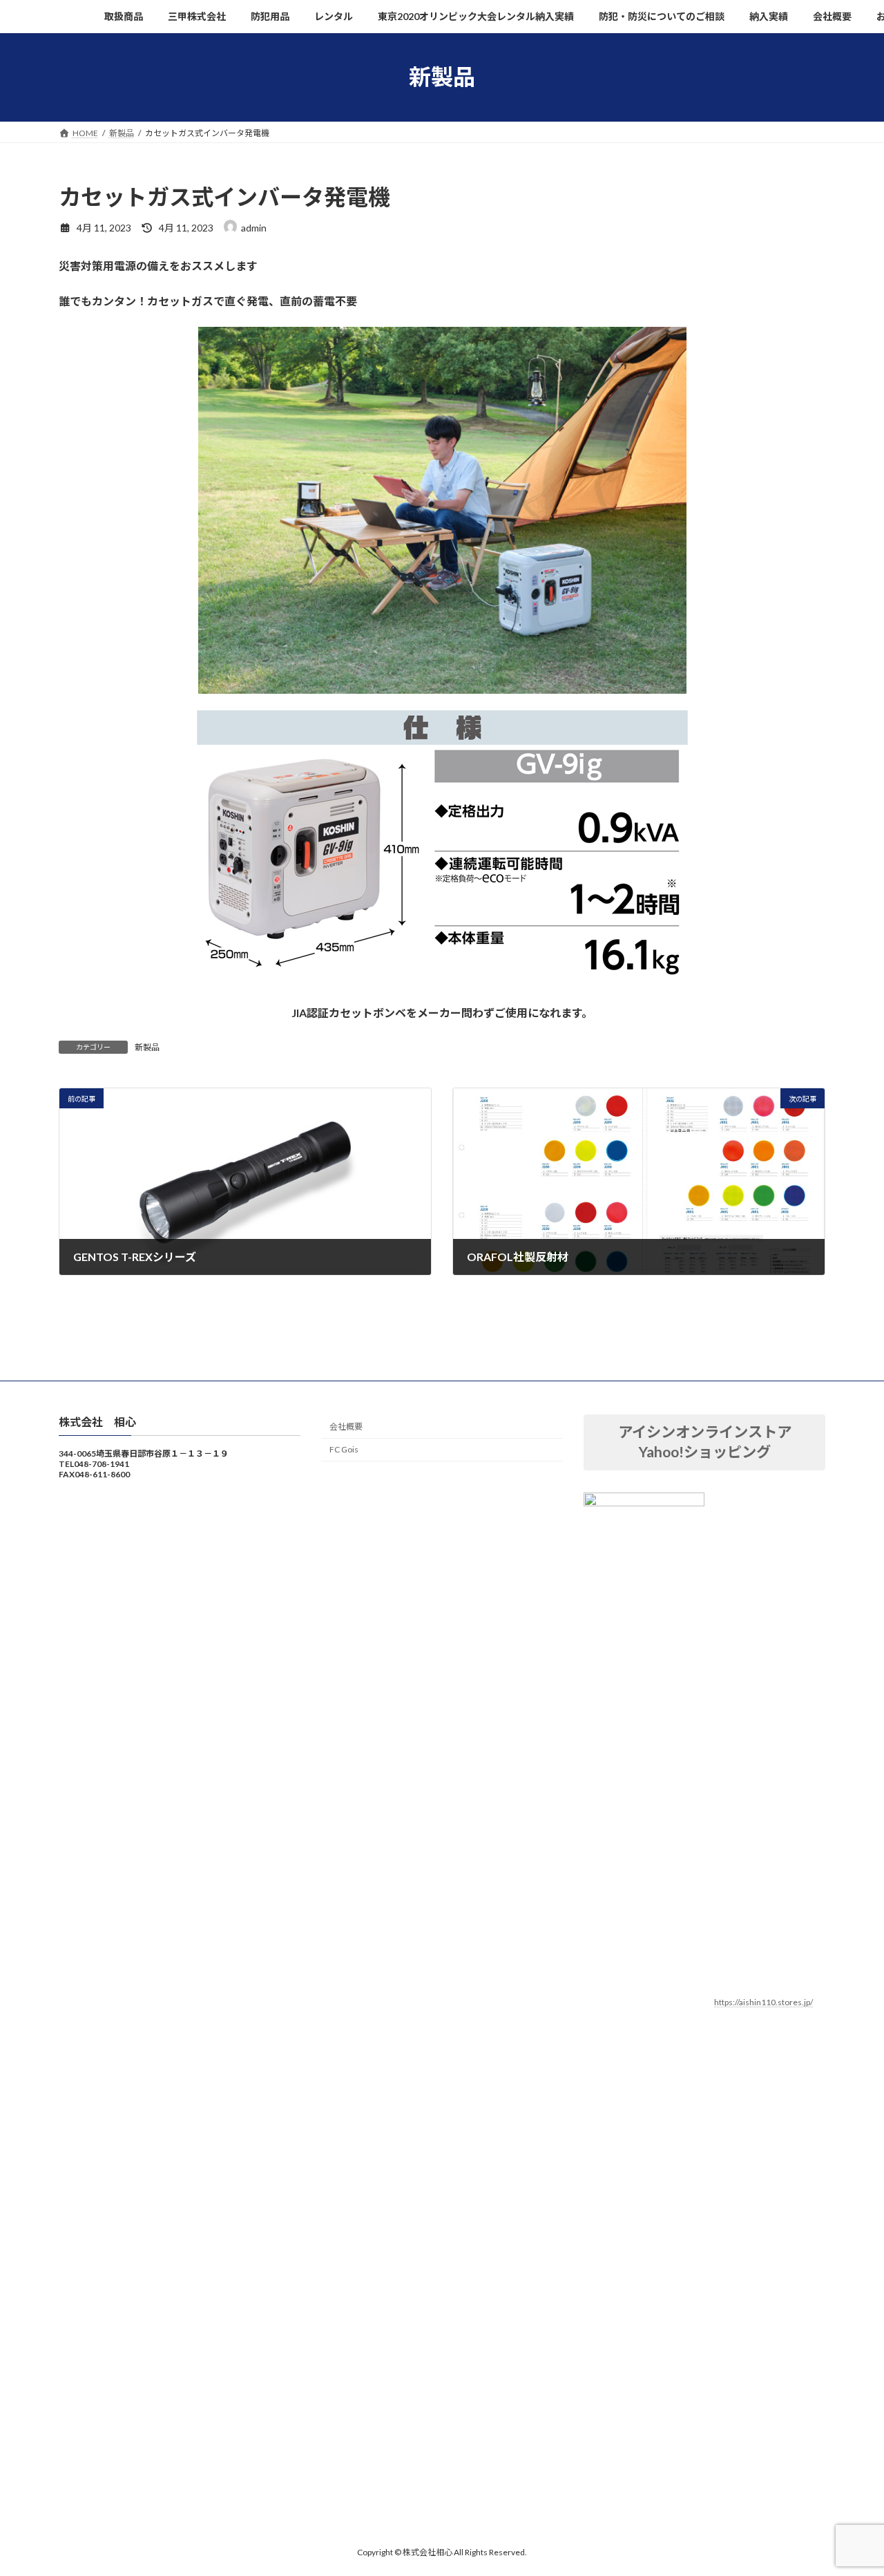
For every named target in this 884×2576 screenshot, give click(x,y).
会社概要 (346, 1427)
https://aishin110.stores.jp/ (763, 2002)
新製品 (147, 1047)
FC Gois (344, 1449)
